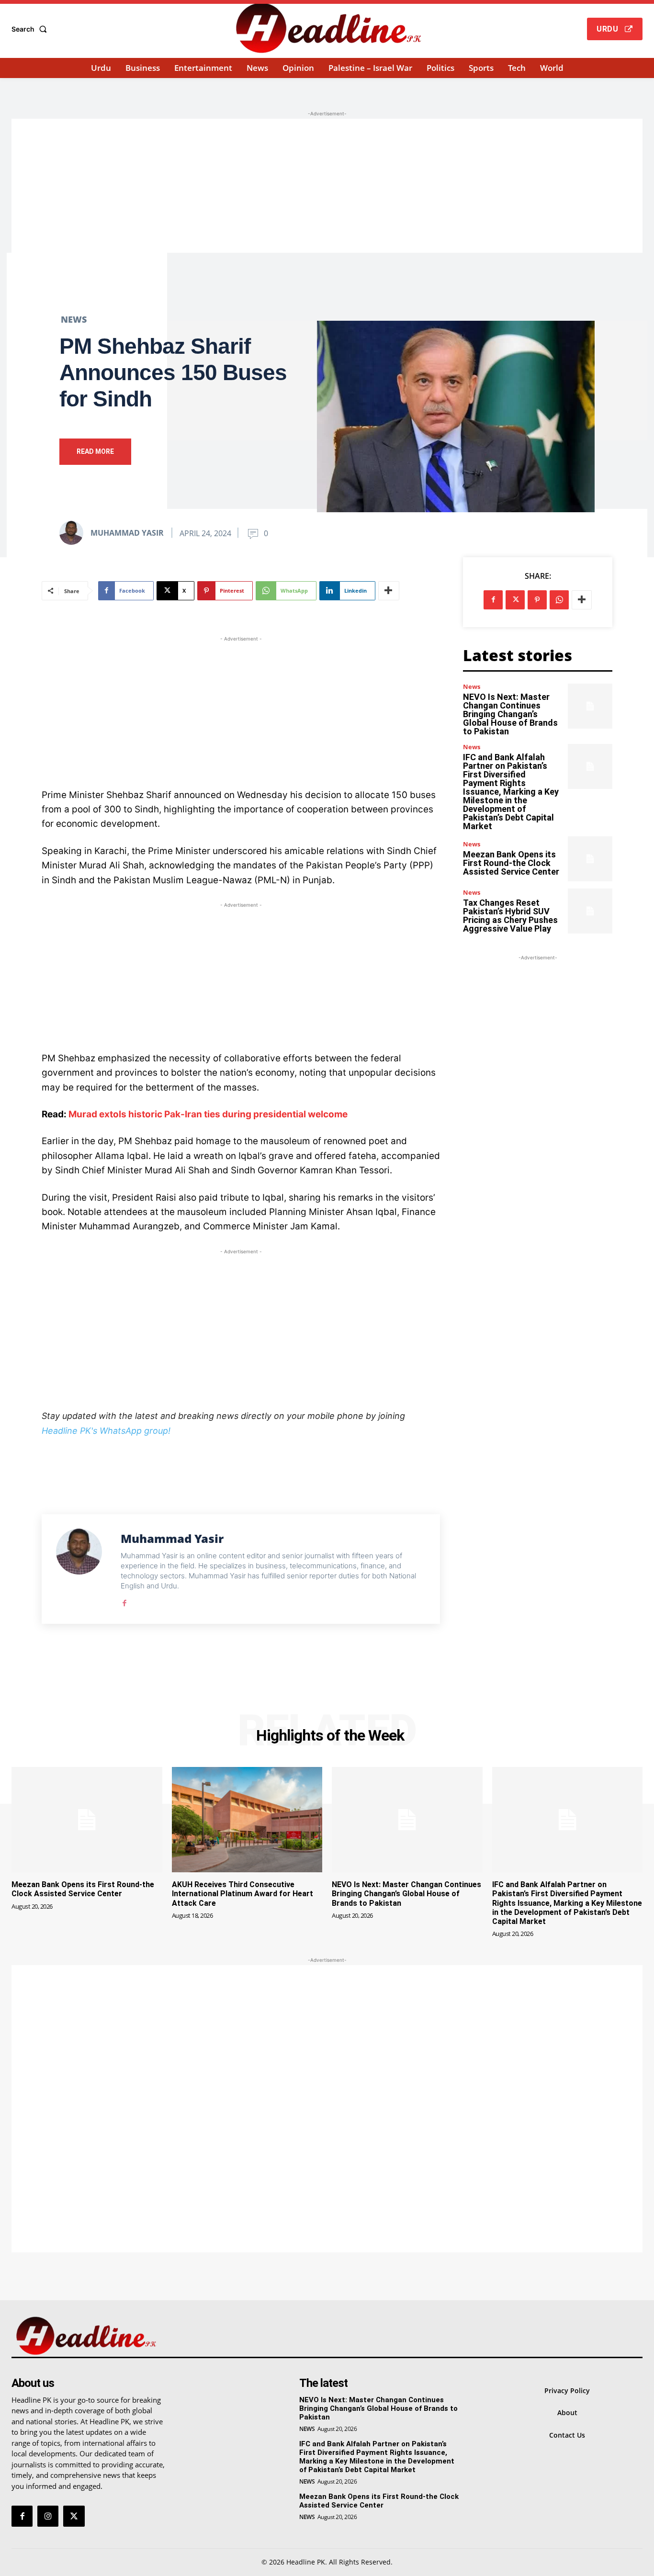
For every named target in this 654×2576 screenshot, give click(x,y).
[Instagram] (48, 2516)
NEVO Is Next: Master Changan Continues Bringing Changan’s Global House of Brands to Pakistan (510, 714)
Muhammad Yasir (127, 533)
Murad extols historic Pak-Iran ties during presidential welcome (208, 1114)
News (74, 319)
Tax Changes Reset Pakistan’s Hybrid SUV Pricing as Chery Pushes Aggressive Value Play (510, 916)
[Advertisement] (327, 186)
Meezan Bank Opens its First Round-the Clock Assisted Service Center (511, 863)
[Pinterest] (537, 600)
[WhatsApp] (559, 600)
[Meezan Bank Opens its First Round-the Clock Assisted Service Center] (590, 859)
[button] (31, 29)
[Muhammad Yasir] (74, 533)
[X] (515, 600)
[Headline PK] (328, 28)
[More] (389, 591)
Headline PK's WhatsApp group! (106, 1431)
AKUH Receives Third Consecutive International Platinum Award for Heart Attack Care (242, 1894)
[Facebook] (124, 1601)
